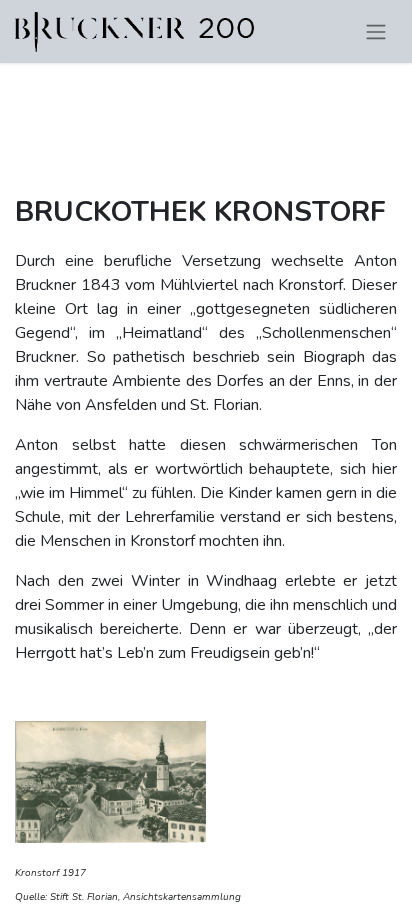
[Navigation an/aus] (376, 31)
